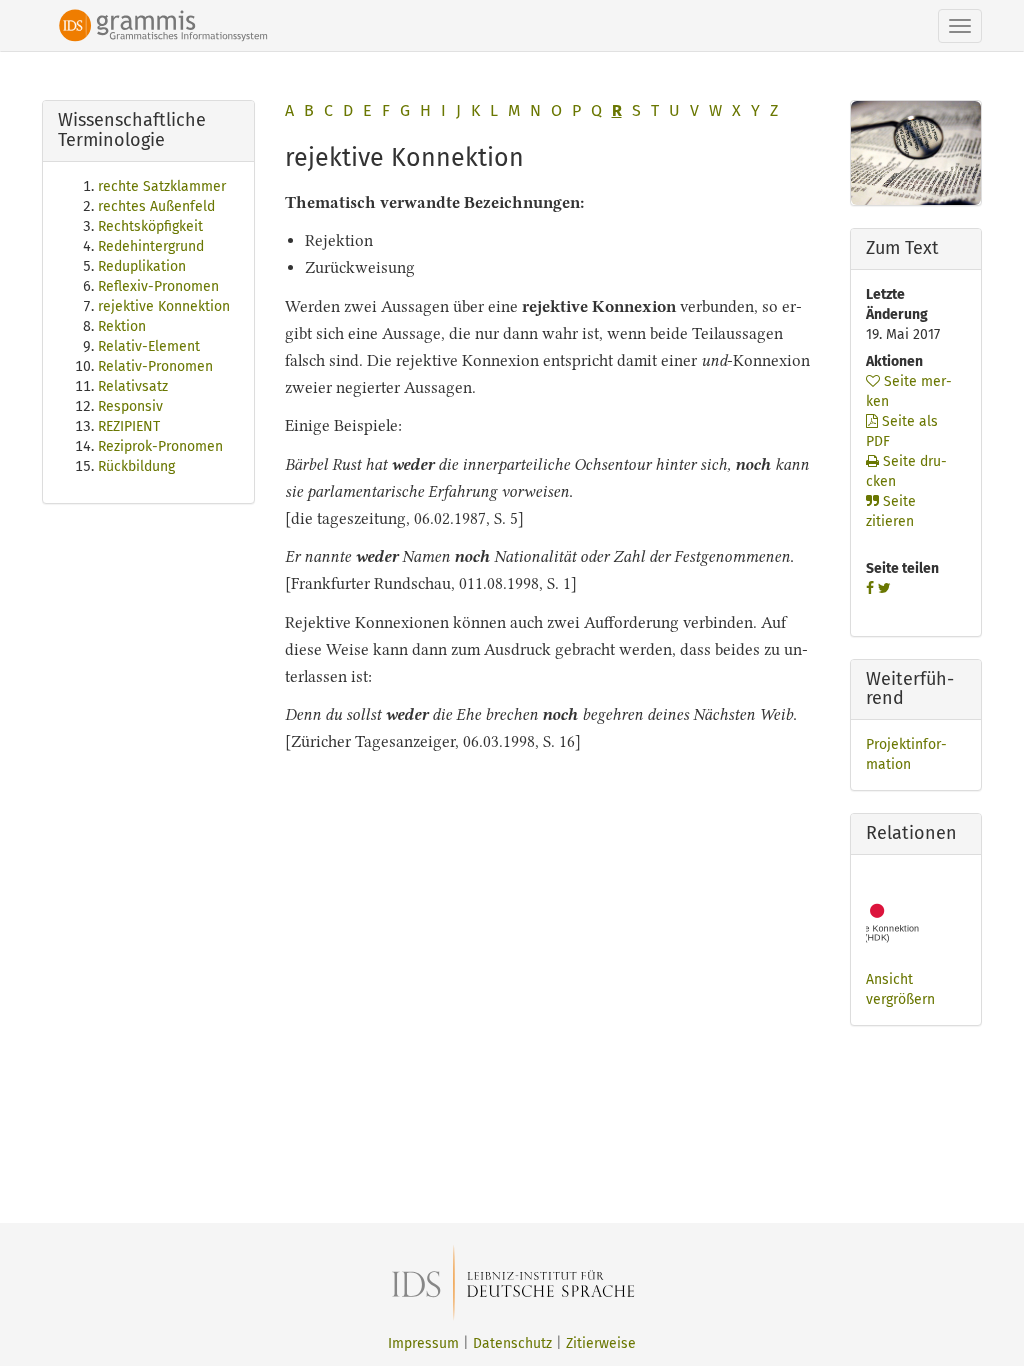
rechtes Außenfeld (156, 206)
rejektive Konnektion (164, 306)
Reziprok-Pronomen (160, 446)
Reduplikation (142, 266)
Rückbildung (136, 466)
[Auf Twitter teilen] (884, 588)
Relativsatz (133, 386)
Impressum (423, 1343)
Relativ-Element (149, 346)
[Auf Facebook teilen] (870, 588)
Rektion (122, 326)
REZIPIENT (129, 426)
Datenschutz (512, 1343)
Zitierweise (601, 1343)
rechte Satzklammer (162, 186)
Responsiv (130, 406)
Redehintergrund (151, 246)
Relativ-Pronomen (155, 366)
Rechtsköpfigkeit (150, 226)
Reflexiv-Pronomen (158, 286)
